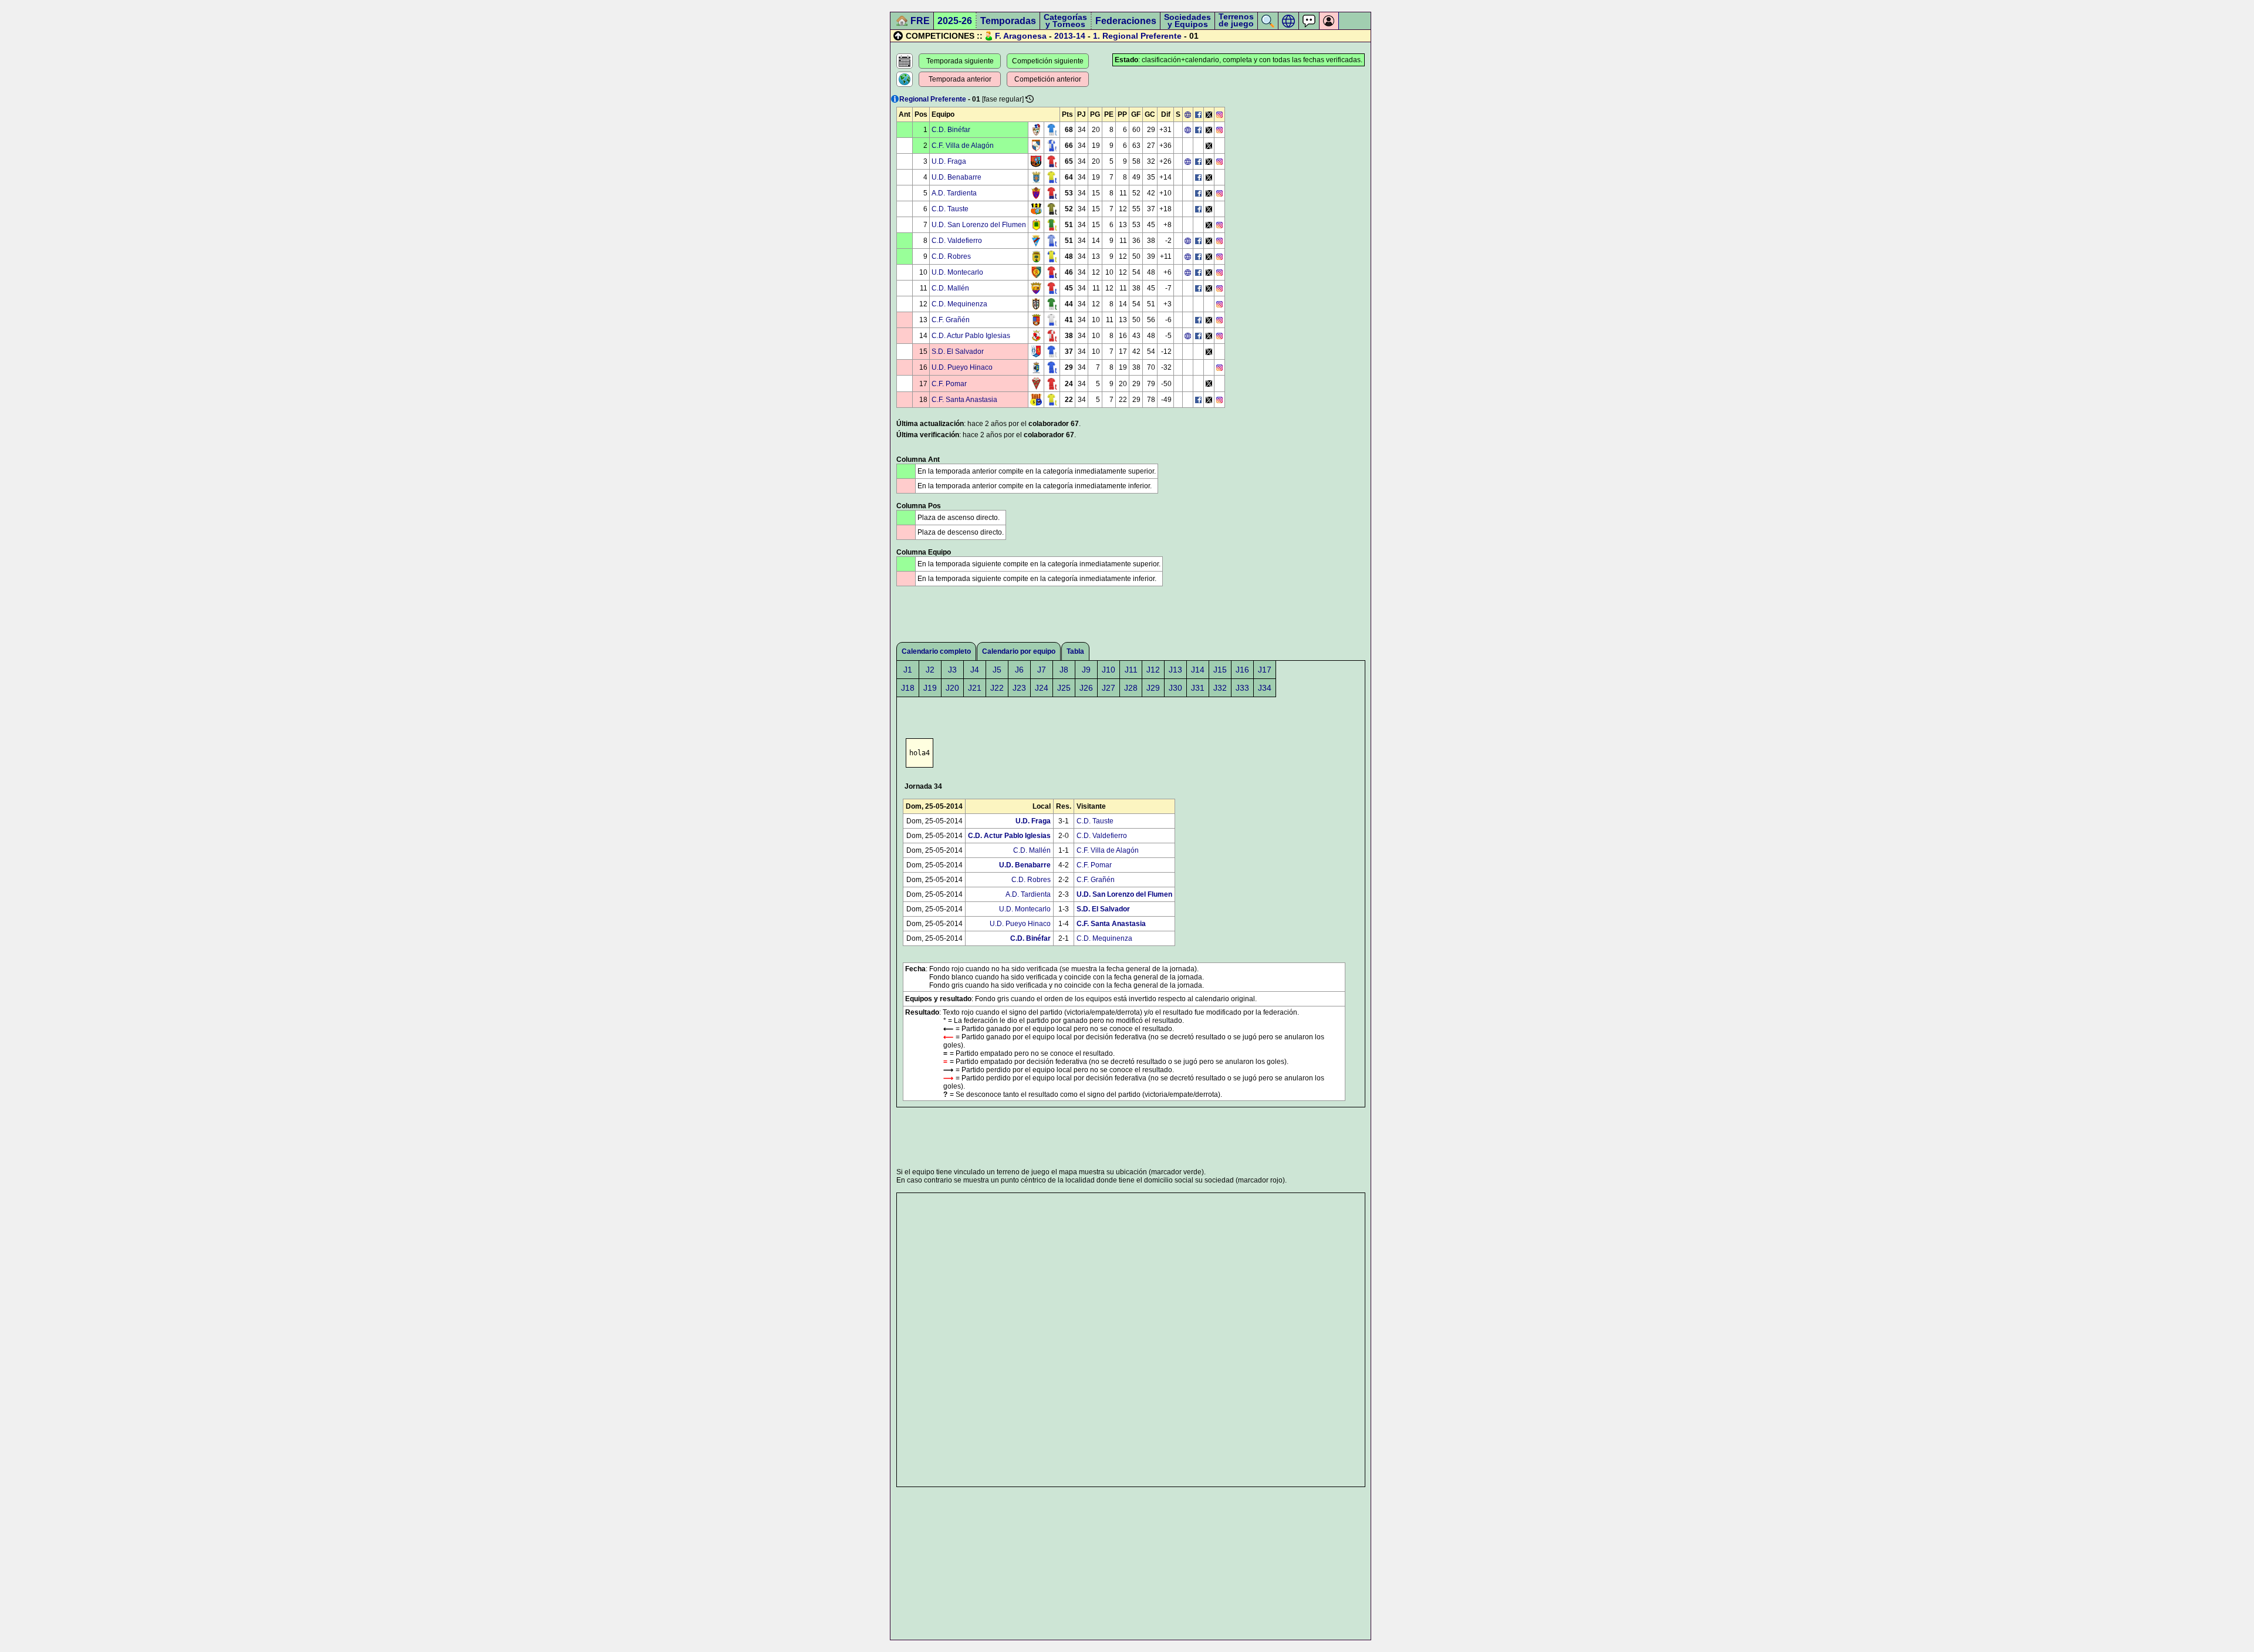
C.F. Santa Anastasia (964, 400)
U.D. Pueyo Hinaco (962, 367)
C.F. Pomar (949, 384)
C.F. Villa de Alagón (963, 146)
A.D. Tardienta (954, 193)
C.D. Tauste (950, 209)
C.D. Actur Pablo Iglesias (971, 336)
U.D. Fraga (949, 161)
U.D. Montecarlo (957, 272)
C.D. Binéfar (951, 130)
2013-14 (1070, 36)
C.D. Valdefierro (957, 241)
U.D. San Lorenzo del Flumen (979, 225)
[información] (895, 99)
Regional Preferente (1142, 36)
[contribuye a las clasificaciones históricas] (1030, 99)
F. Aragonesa (1021, 36)
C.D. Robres (951, 256)
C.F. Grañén (951, 320)
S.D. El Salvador (958, 352)
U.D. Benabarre (956, 177)
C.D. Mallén (950, 288)
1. (1096, 36)
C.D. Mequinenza (959, 304)
